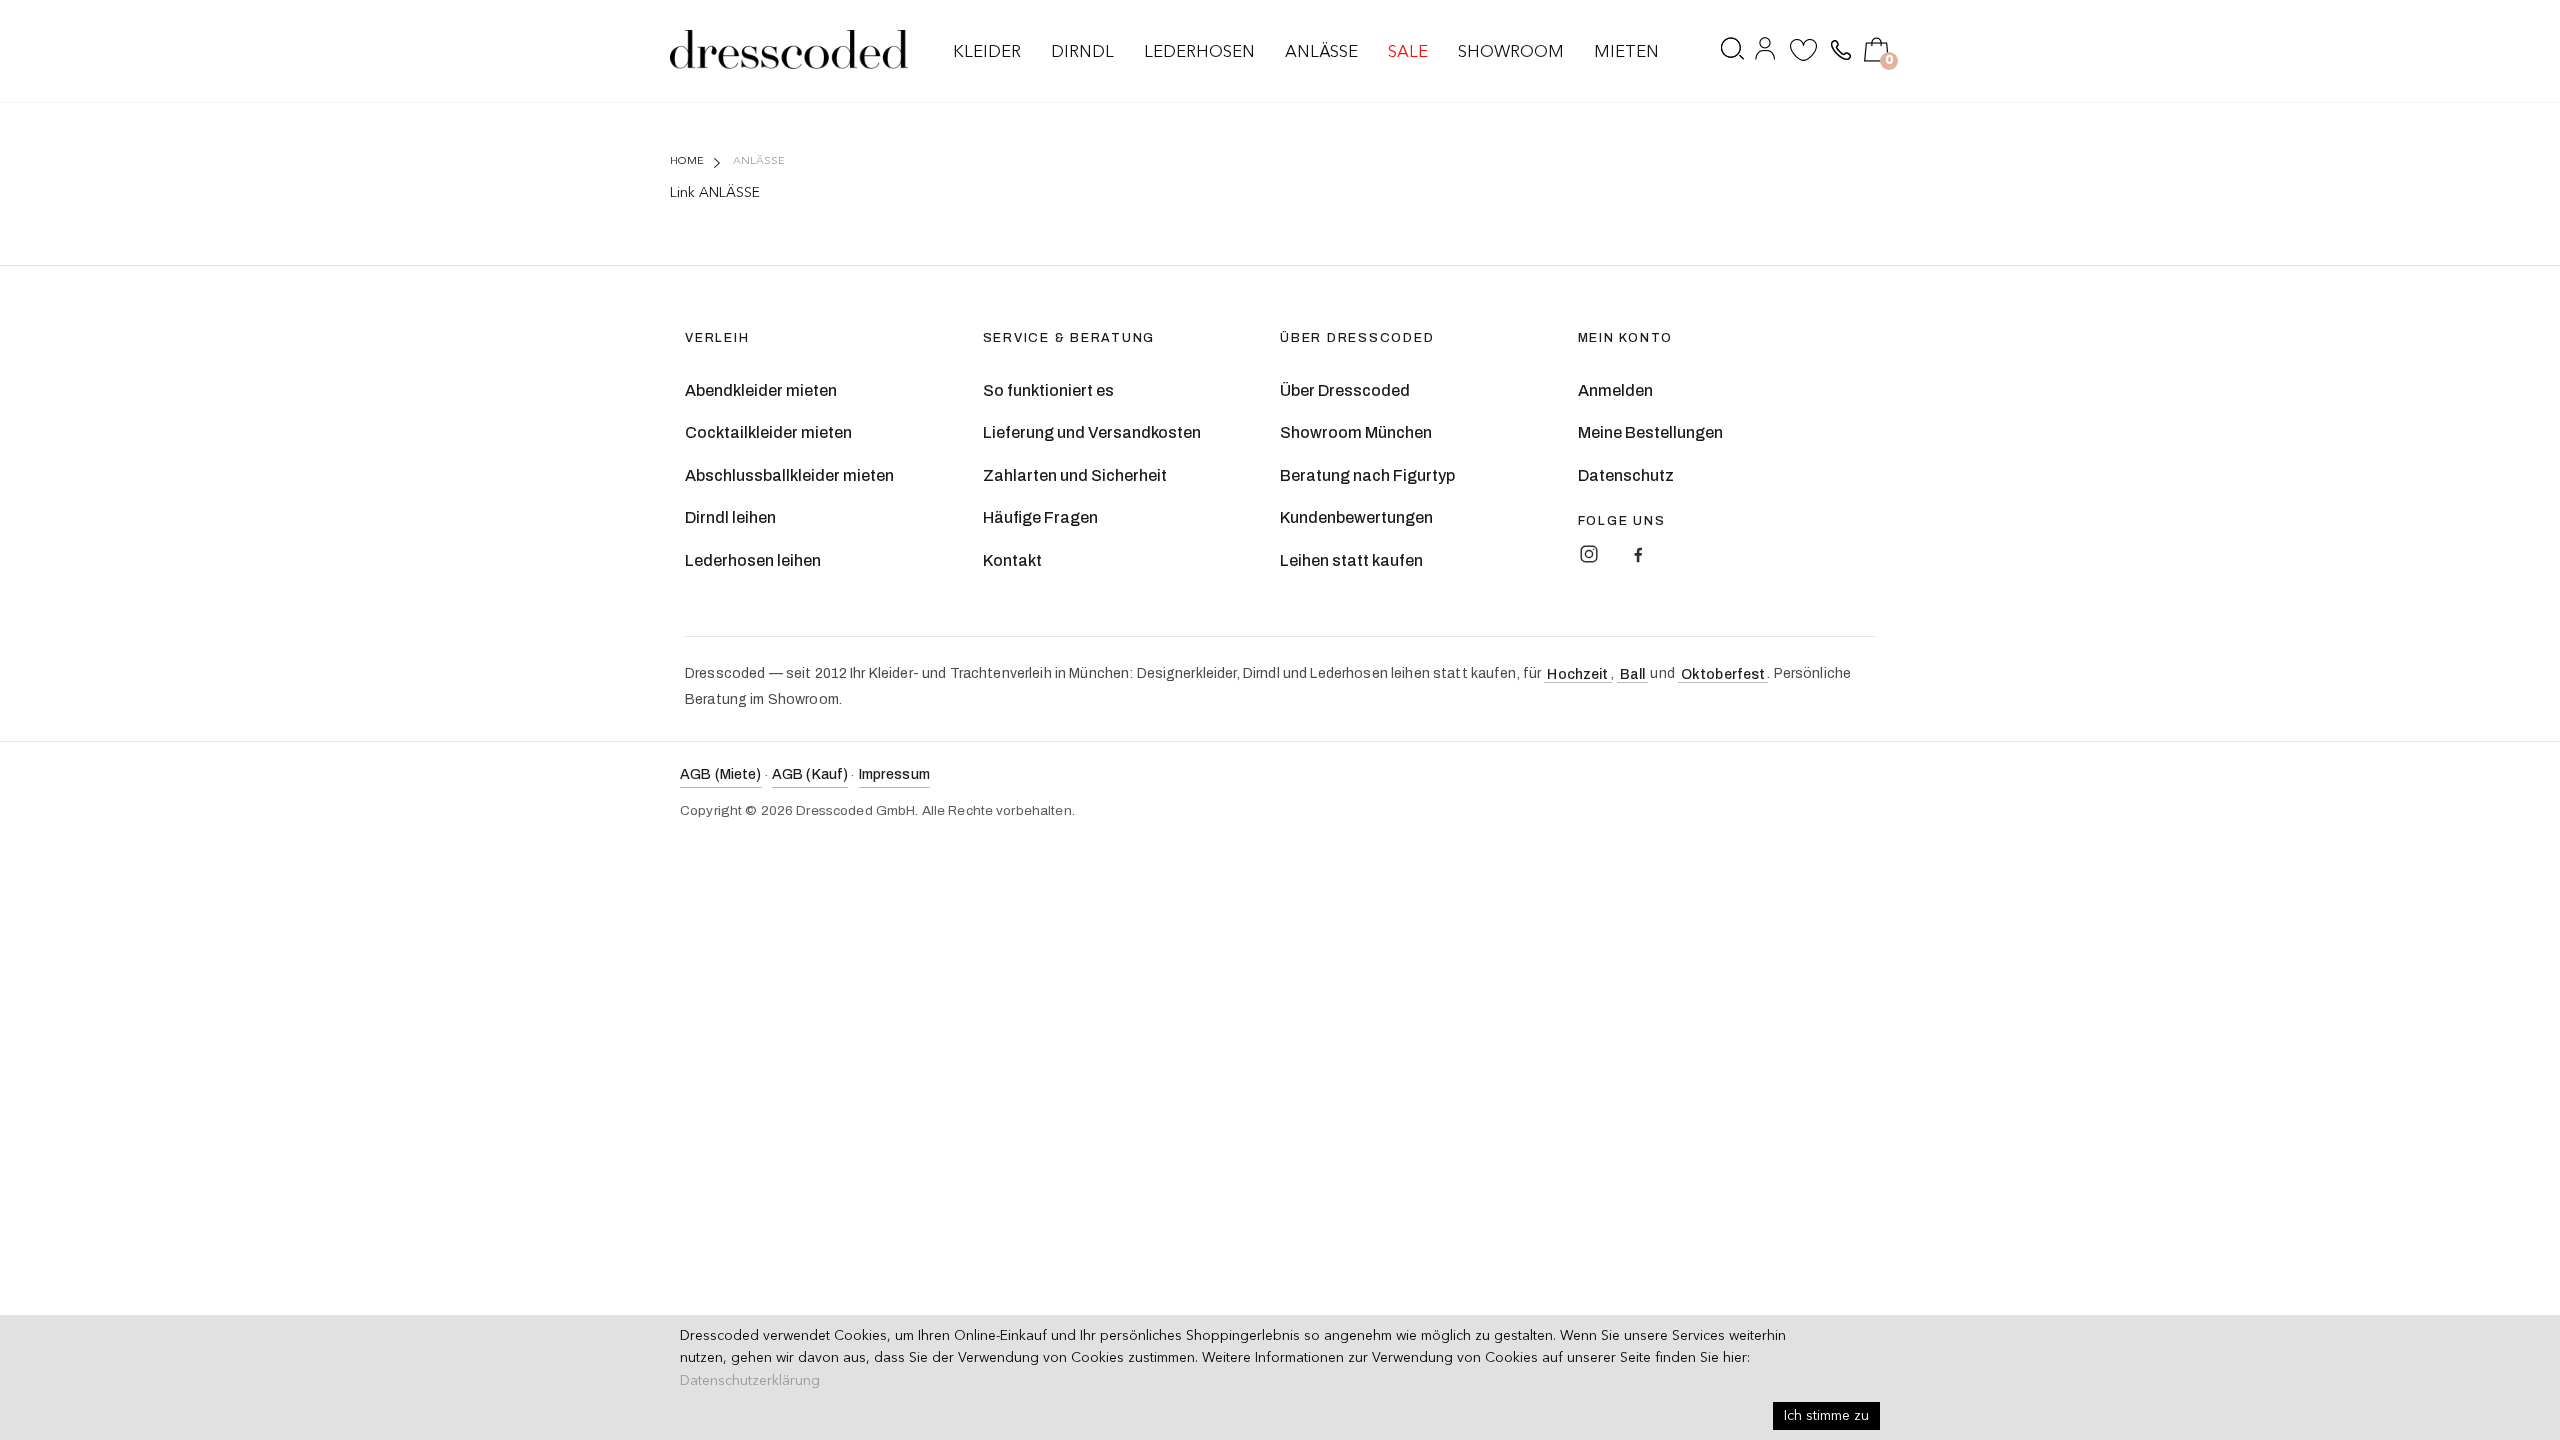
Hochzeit (1577, 674)
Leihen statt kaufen (1351, 560)
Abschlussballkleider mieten (789, 475)
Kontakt (1012, 560)
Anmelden (1615, 390)
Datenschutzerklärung (750, 1381)
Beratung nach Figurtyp (1367, 475)
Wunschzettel (1804, 53)
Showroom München (1356, 432)
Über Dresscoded (1345, 390)
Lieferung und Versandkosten (1092, 432)
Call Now (1839, 51)
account (1767, 53)
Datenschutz (1626, 475)
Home (687, 161)
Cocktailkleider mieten (768, 432)
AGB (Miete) (721, 774)
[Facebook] (1638, 554)
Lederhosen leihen (753, 560)
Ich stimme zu (1826, 1416)
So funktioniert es (1048, 390)
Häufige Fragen (1040, 517)
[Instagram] (1589, 554)
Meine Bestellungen (1650, 432)
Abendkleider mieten (761, 390)
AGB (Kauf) (810, 774)
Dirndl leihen (730, 517)
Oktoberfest (1723, 674)
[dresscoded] (789, 49)
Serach (1733, 53)
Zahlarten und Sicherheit (1075, 475)
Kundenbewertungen (1356, 517)
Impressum (894, 774)
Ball (1633, 674)
